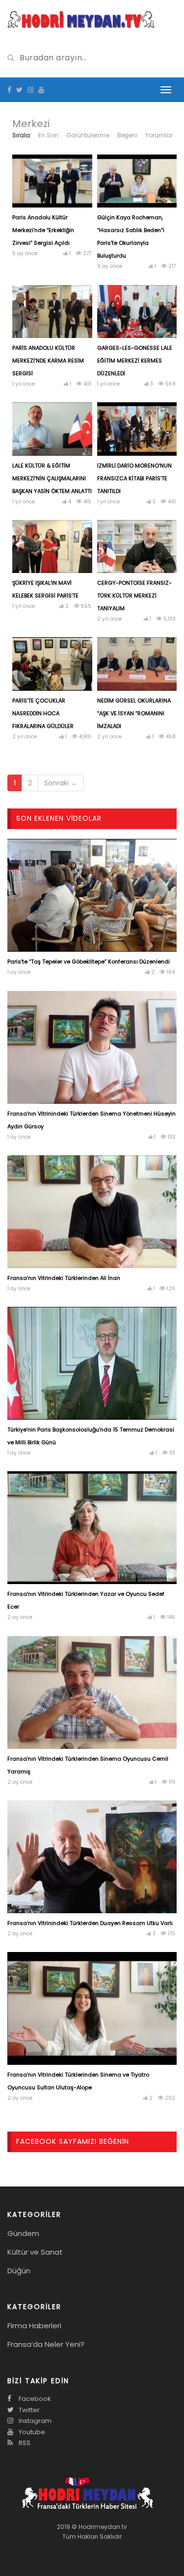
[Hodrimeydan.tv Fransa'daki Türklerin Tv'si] (81, 19)
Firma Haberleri (34, 2326)
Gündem (23, 2233)
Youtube (31, 2432)
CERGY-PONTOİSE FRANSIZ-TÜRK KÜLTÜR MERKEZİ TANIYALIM (134, 596)
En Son (48, 135)
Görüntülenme (88, 135)
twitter (28, 2410)
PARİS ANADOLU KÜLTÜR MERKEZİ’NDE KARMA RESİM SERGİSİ (48, 361)
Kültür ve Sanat (35, 2252)
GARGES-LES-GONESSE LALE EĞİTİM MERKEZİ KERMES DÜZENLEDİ (135, 361)
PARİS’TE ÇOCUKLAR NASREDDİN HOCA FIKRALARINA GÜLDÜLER (43, 713)
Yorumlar (159, 135)
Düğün (19, 2271)
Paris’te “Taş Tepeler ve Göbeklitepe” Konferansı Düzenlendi (89, 962)
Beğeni (127, 135)
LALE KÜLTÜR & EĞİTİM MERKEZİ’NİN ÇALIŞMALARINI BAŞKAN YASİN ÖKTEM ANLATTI (52, 478)
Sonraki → (61, 783)
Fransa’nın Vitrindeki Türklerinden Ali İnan (64, 1278)
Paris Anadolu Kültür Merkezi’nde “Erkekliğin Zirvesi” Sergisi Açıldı (43, 230)
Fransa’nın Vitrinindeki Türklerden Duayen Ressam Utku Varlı (90, 1923)
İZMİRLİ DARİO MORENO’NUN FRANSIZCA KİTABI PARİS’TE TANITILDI (134, 478)
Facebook (34, 2399)
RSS (24, 2443)
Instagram (34, 2421)
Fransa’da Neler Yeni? (46, 2344)
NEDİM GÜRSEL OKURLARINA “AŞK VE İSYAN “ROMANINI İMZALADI (134, 713)
